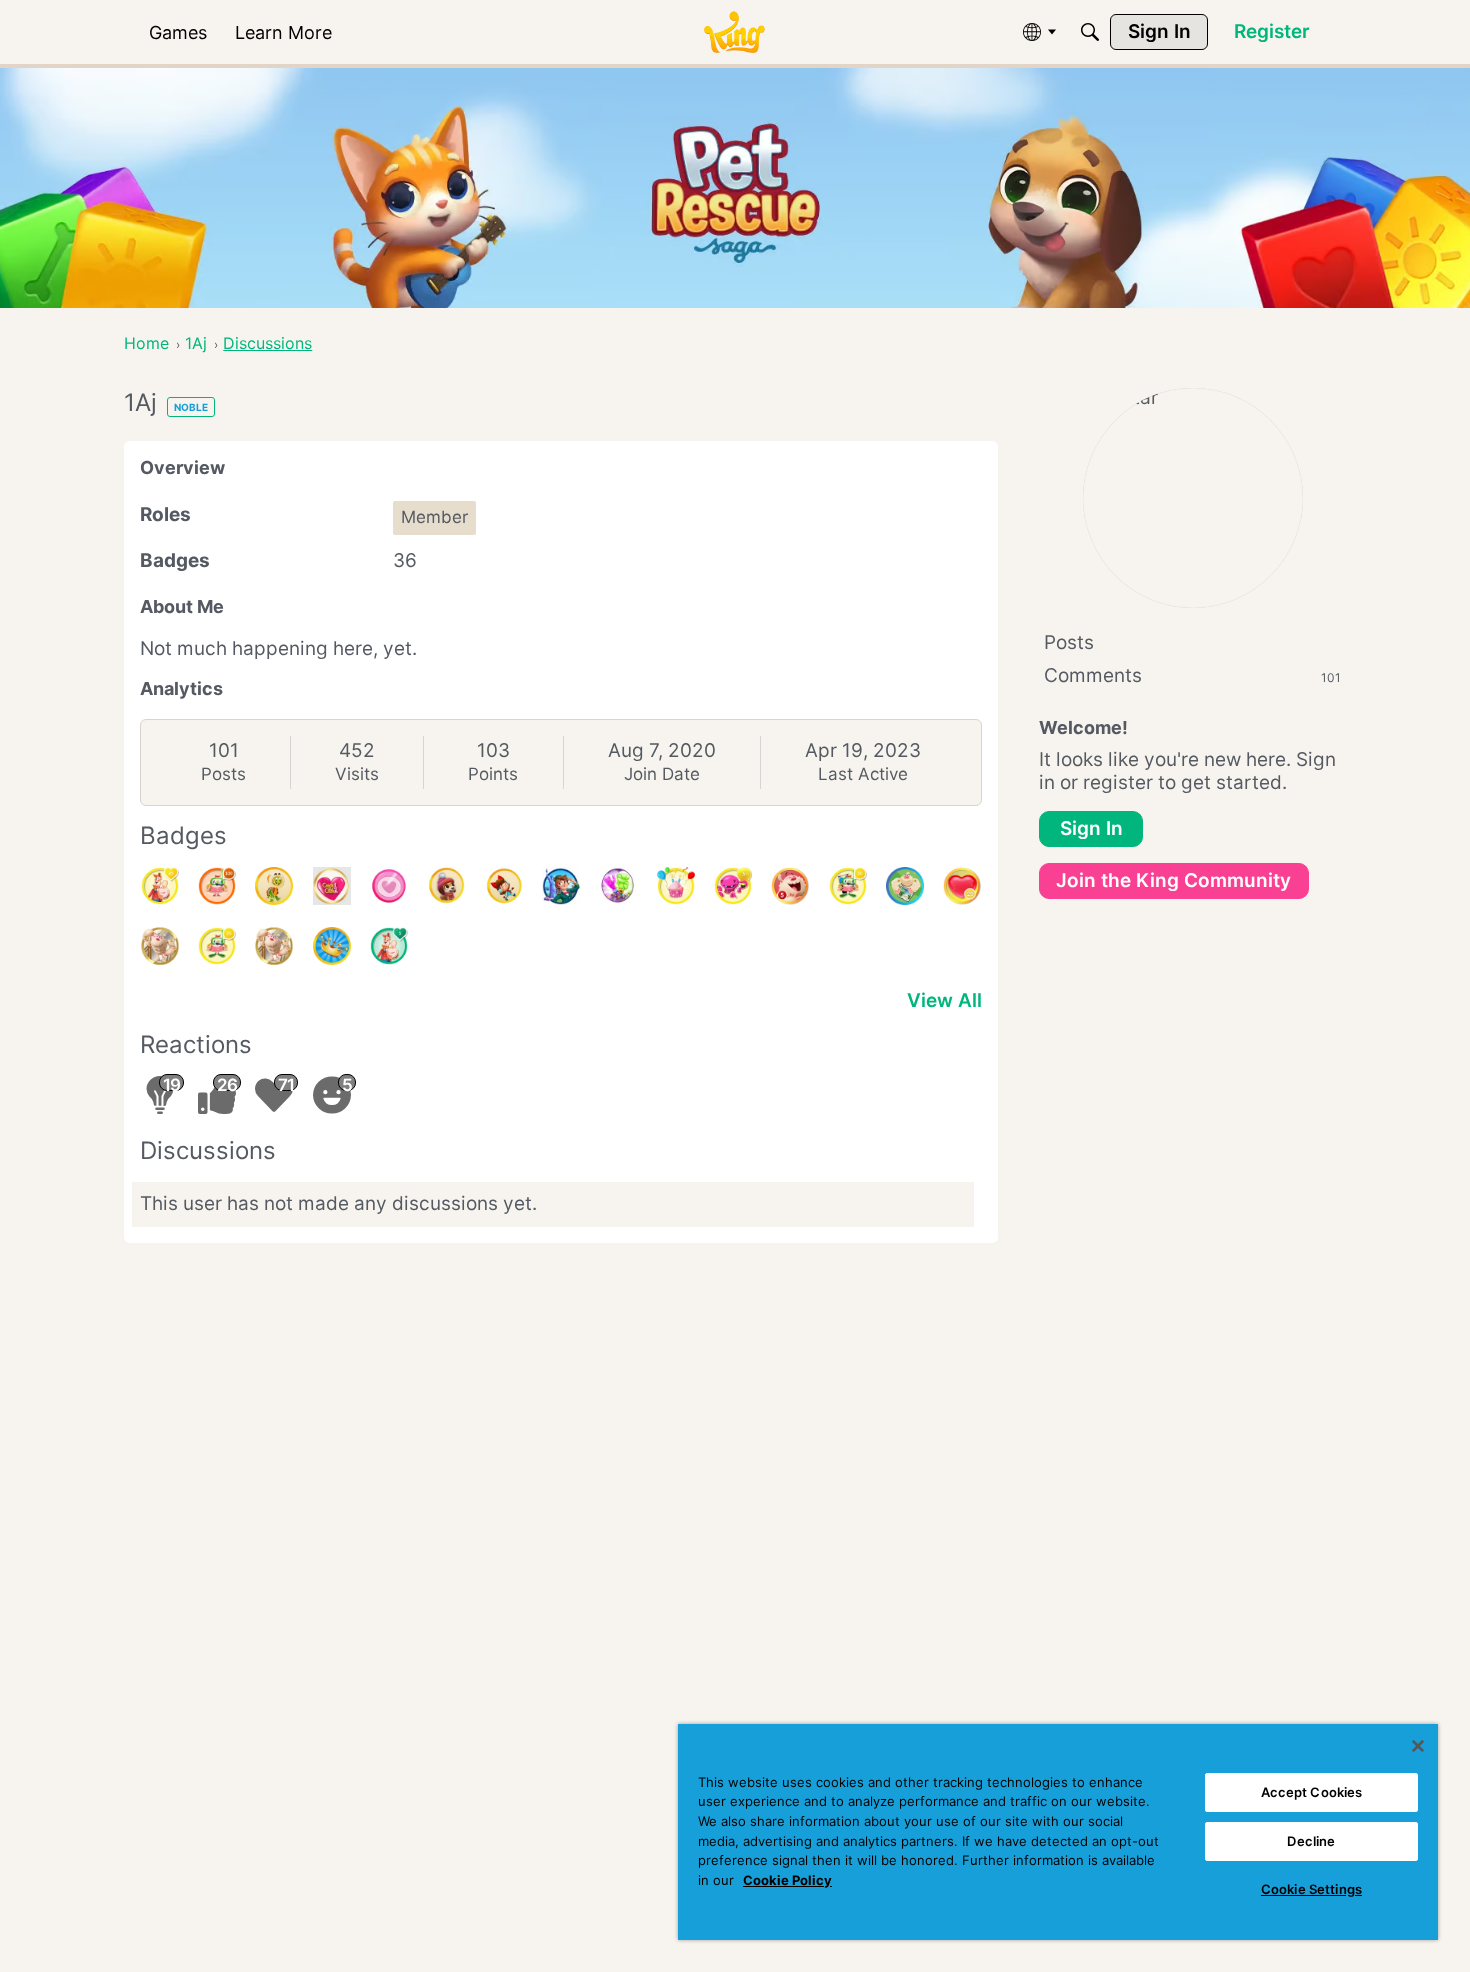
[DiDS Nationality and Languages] (561, 886)
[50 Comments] (848, 886)
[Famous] (160, 886)
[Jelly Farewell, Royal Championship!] (618, 886)
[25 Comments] (217, 946)
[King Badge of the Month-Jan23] (446, 886)
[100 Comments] (217, 886)
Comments (1192, 675)
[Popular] (389, 946)
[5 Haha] (790, 886)
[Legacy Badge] (160, 946)
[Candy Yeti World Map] (905, 886)
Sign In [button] (1091, 828)
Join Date (662, 774)
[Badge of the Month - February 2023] (274, 886)
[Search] (1090, 32)
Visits (357, 774)
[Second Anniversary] (676, 886)
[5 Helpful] (733, 886)
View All (944, 1000)
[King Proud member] (332, 946)
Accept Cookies (1312, 1792)
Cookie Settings (1311, 1889)
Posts (223, 774)
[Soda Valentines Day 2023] (389, 886)
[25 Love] (962, 886)
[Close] (1418, 1746)
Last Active (863, 774)
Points (493, 774)
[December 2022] (504, 886)
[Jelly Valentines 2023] (332, 886)
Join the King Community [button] (1173, 880)
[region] (1058, 1832)
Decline (1311, 1841)
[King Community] (734, 32)
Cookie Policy (787, 1880)
